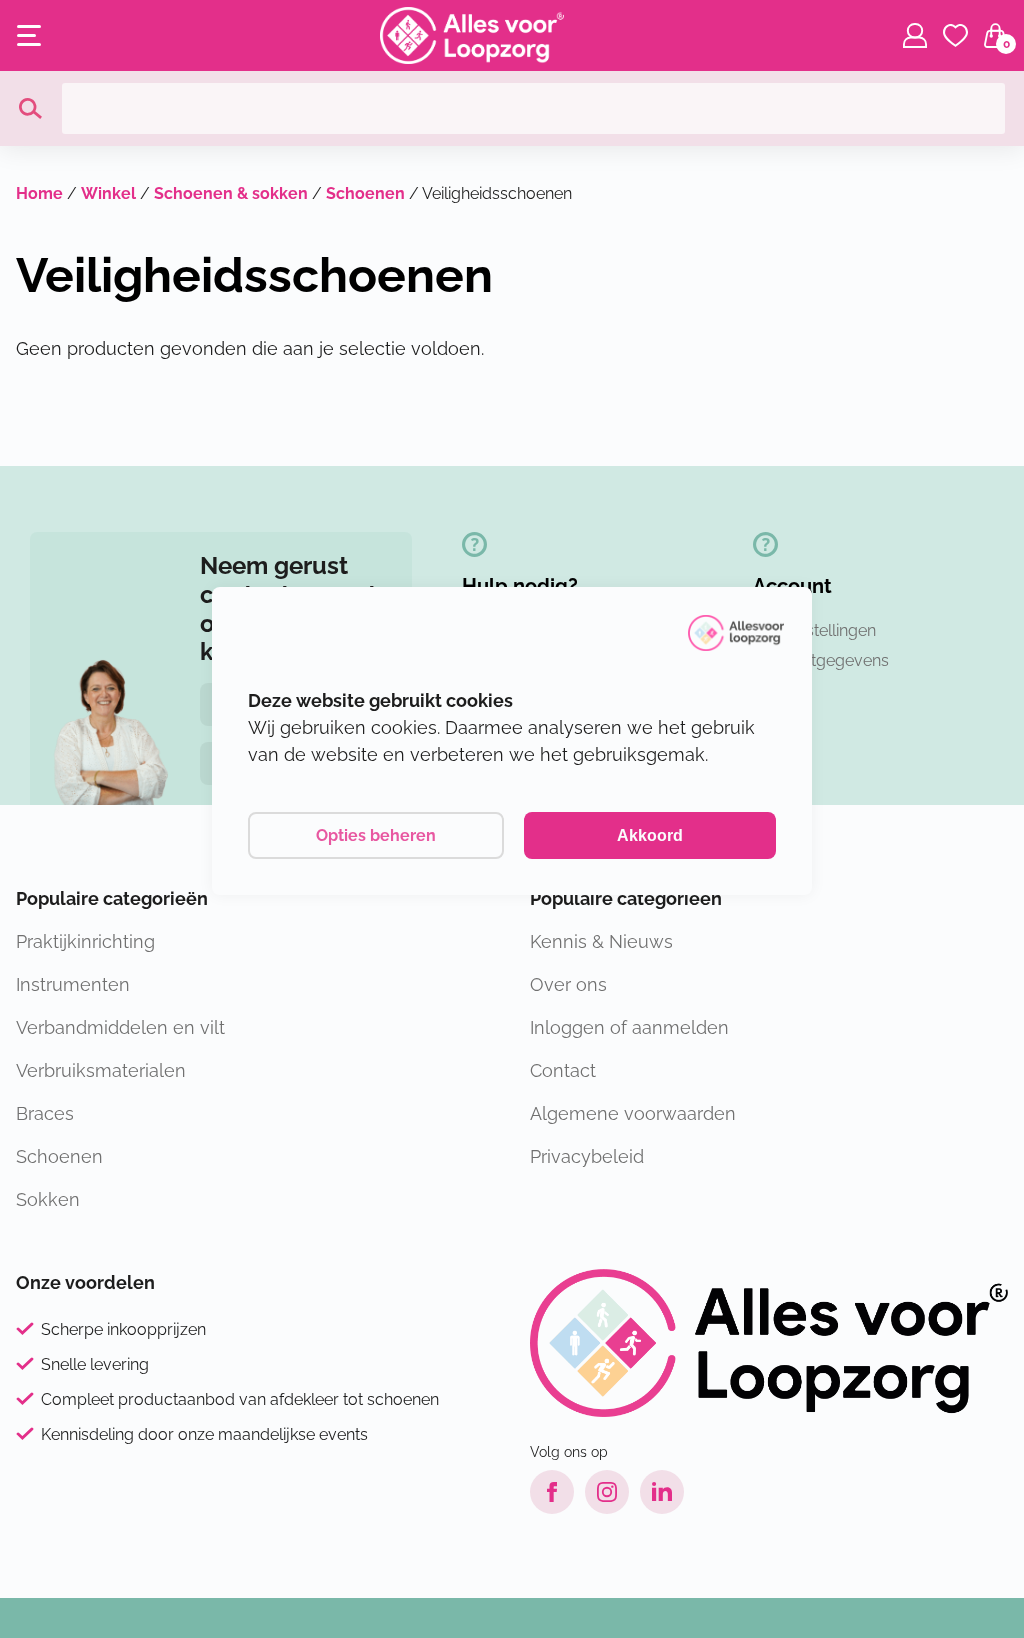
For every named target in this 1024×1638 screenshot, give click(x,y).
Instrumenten (73, 984)
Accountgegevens (821, 660)
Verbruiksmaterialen (101, 1070)
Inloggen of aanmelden (629, 1027)
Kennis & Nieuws (601, 941)
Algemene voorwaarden (633, 1113)
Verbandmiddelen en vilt (120, 1027)
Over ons (568, 984)
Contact (563, 1070)
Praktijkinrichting (85, 941)
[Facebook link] (552, 1492)
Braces (45, 1113)
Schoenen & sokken (231, 193)
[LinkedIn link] (662, 1492)
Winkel (108, 193)
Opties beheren (376, 835)
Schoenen (365, 193)
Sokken (48, 1199)
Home (39, 193)
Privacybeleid (587, 1156)
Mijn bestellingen (814, 630)
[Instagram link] (607, 1492)
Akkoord (650, 835)
